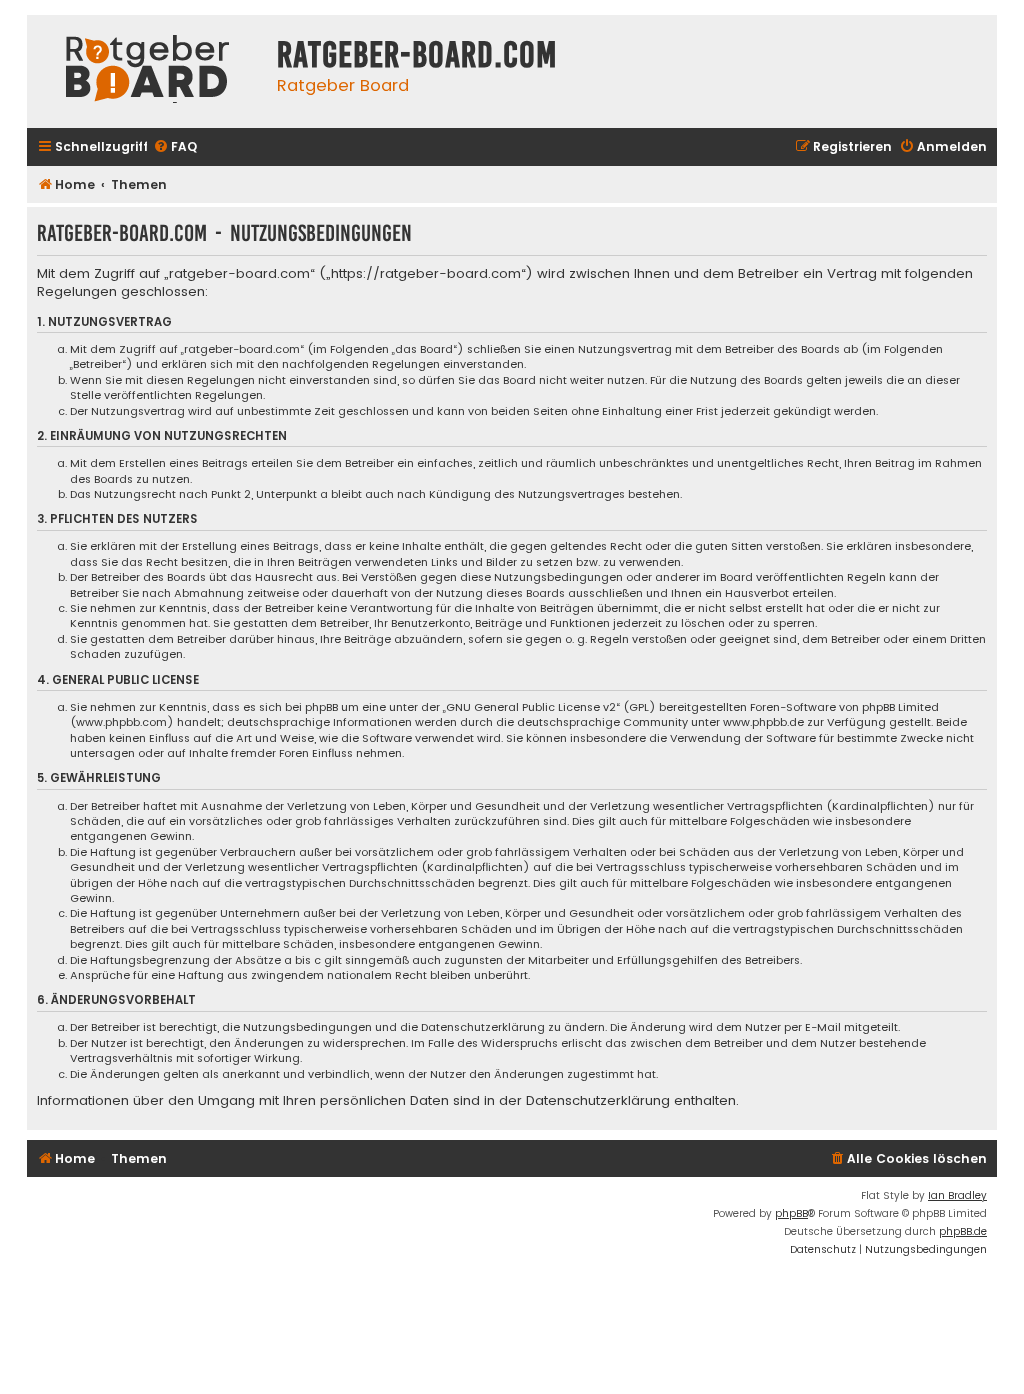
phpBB (791, 1213)
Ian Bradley (957, 1195)
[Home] (147, 71)
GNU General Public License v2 (531, 707)
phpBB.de (963, 1231)
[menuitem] (175, 147)
